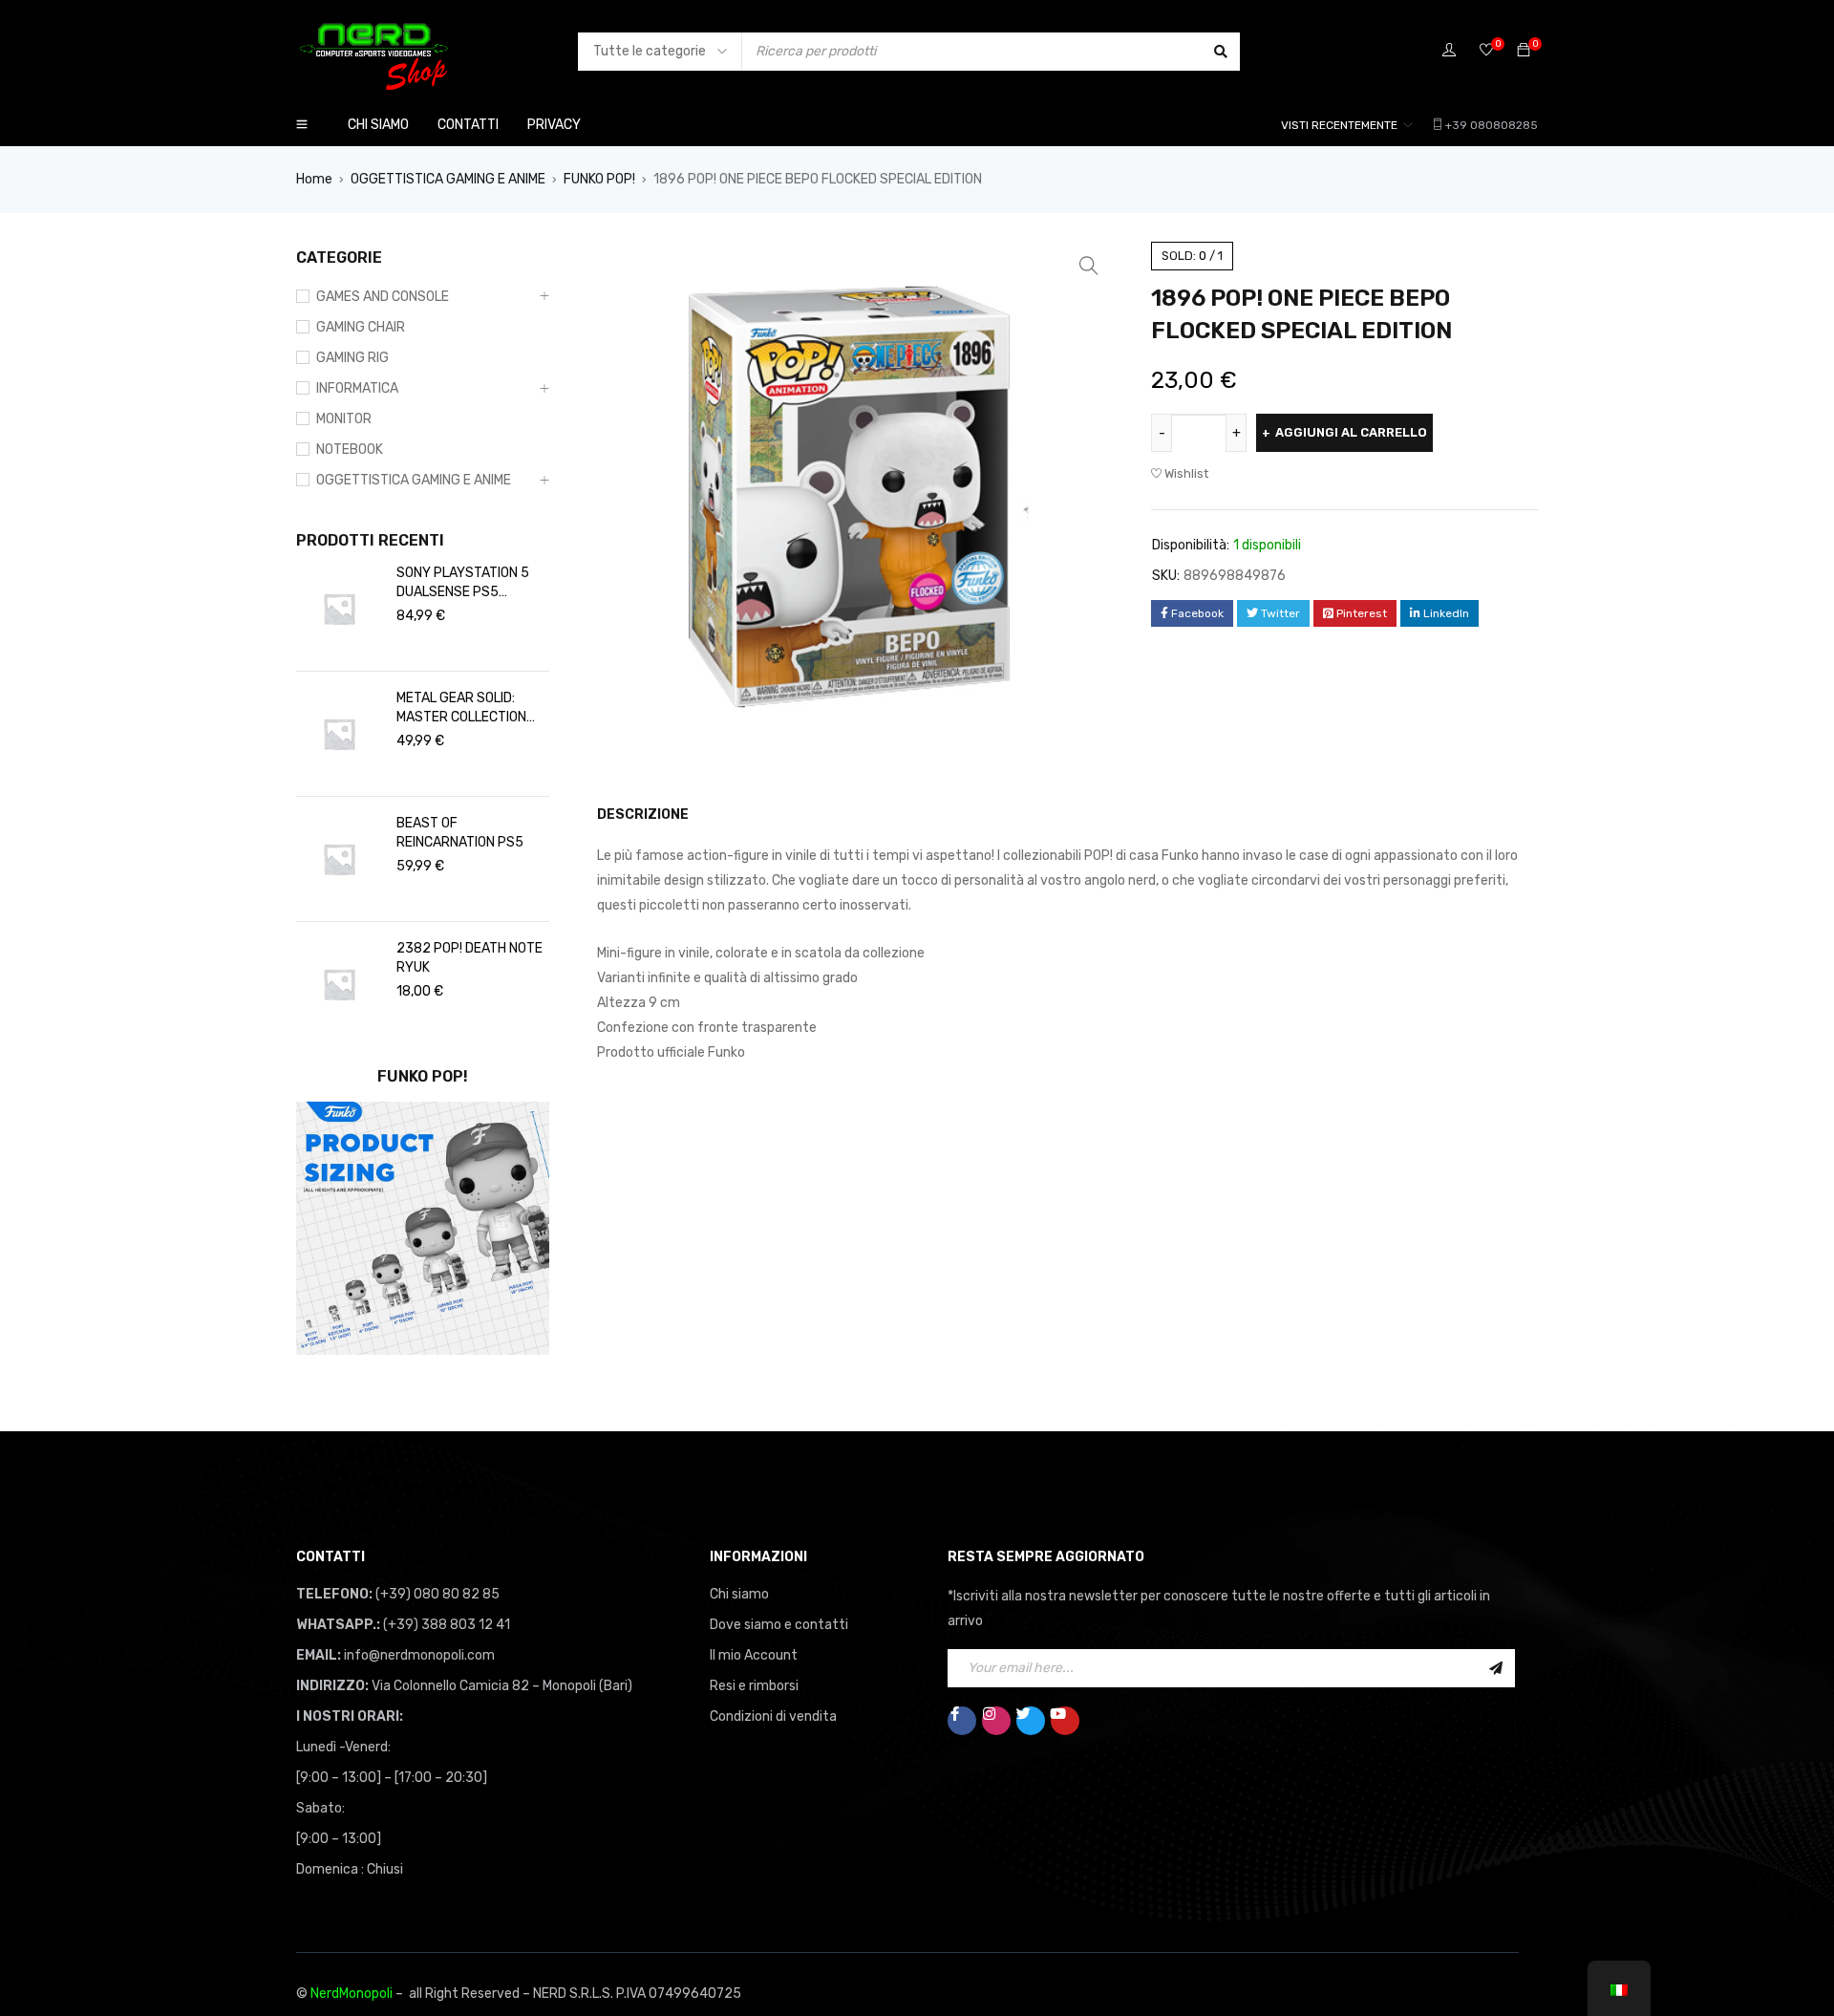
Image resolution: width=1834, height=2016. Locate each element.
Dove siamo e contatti (779, 1625)
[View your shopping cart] (1524, 51)
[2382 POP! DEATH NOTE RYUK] (339, 984)
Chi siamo (739, 1594)
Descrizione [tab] (643, 815)
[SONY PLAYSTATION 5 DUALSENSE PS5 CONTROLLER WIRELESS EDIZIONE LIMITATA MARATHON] (339, 609)
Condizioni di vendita (773, 1716)
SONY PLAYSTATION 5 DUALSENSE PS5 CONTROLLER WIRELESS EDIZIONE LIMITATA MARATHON (469, 583)
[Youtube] (1065, 1721)
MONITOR (344, 419)
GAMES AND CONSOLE (383, 297)
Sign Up (1496, 1668)
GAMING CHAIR (361, 327)
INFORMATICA (357, 388)
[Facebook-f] (962, 1721)
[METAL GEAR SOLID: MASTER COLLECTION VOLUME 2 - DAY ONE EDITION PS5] (339, 734)
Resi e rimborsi (754, 1686)
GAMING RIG (352, 358)
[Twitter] (1031, 1721)
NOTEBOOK (350, 450)
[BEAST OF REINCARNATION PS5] (339, 859)
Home (314, 179)
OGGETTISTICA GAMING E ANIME (448, 179)
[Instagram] (996, 1721)
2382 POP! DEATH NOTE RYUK (469, 958)
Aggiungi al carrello (1351, 432)
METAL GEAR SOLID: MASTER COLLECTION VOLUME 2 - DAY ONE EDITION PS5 (461, 708)
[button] (1089, 266)
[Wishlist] (1486, 51)
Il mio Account (754, 1655)
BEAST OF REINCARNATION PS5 (460, 833)
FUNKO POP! (599, 179)
